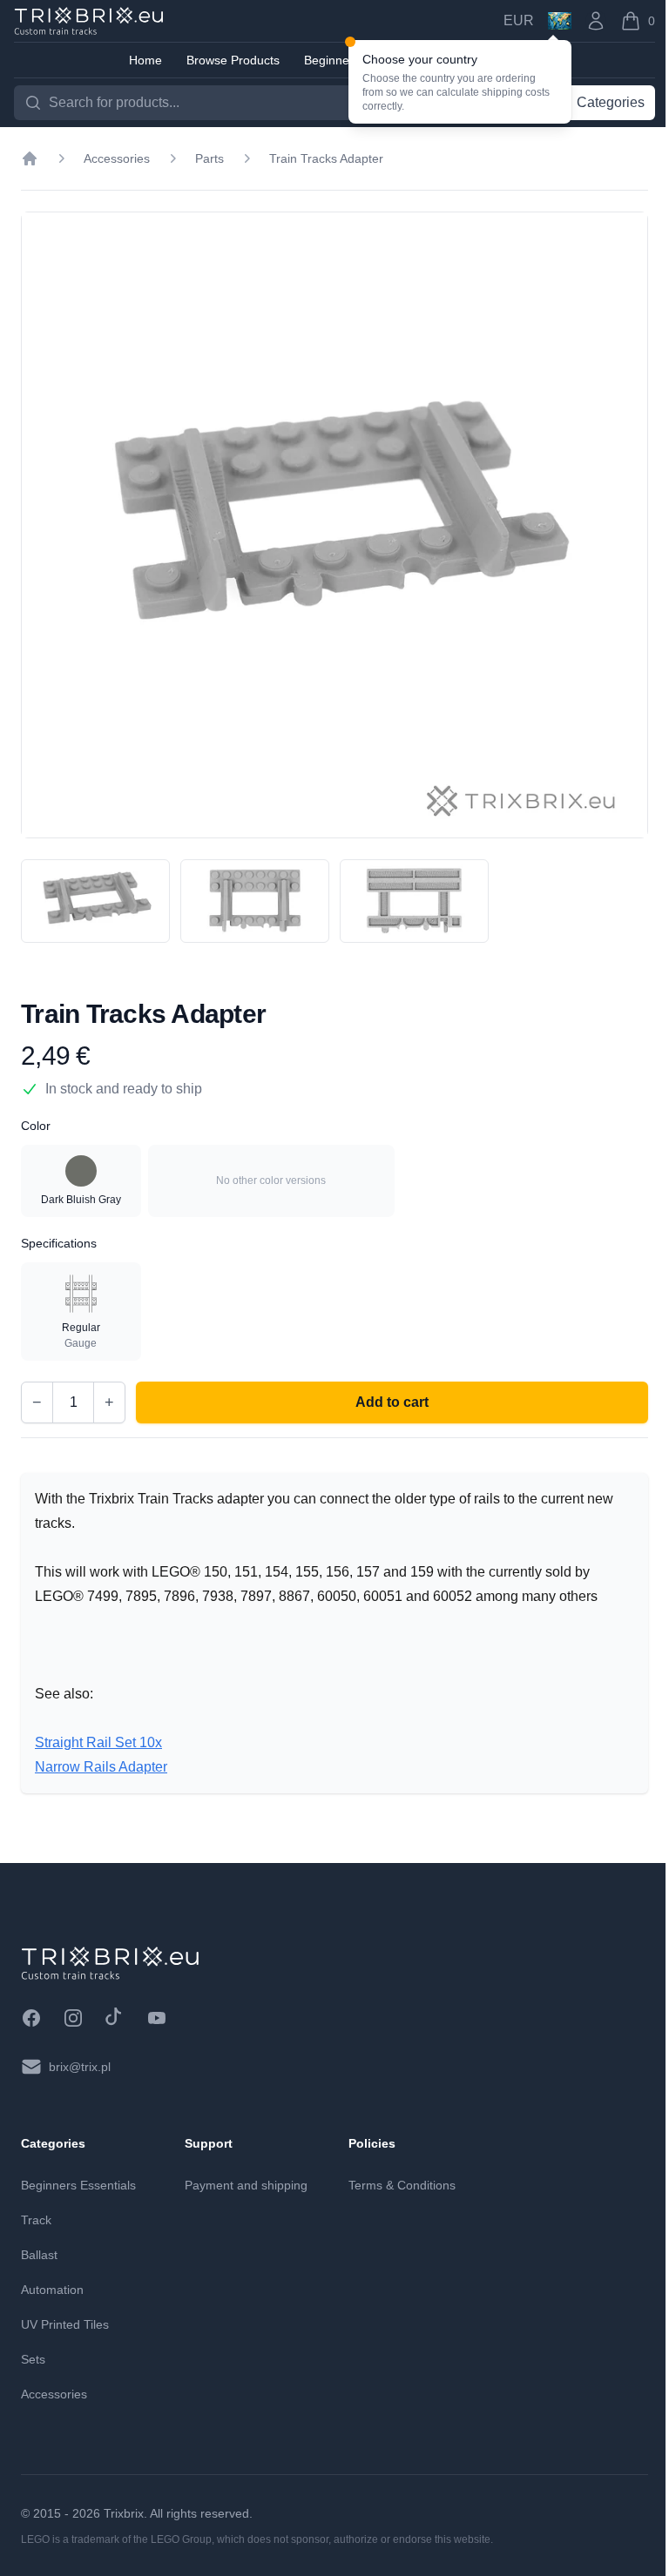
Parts (209, 158)
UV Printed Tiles (65, 2324)
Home (145, 60)
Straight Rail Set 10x (98, 1742)
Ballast (39, 2255)
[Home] (30, 158)
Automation (52, 2290)
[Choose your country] (560, 21)
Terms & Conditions (402, 2185)
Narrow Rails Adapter (101, 1767)
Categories (611, 102)
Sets (33, 2359)
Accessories (117, 158)
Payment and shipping (246, 2185)
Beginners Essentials (78, 2185)
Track (36, 2220)
